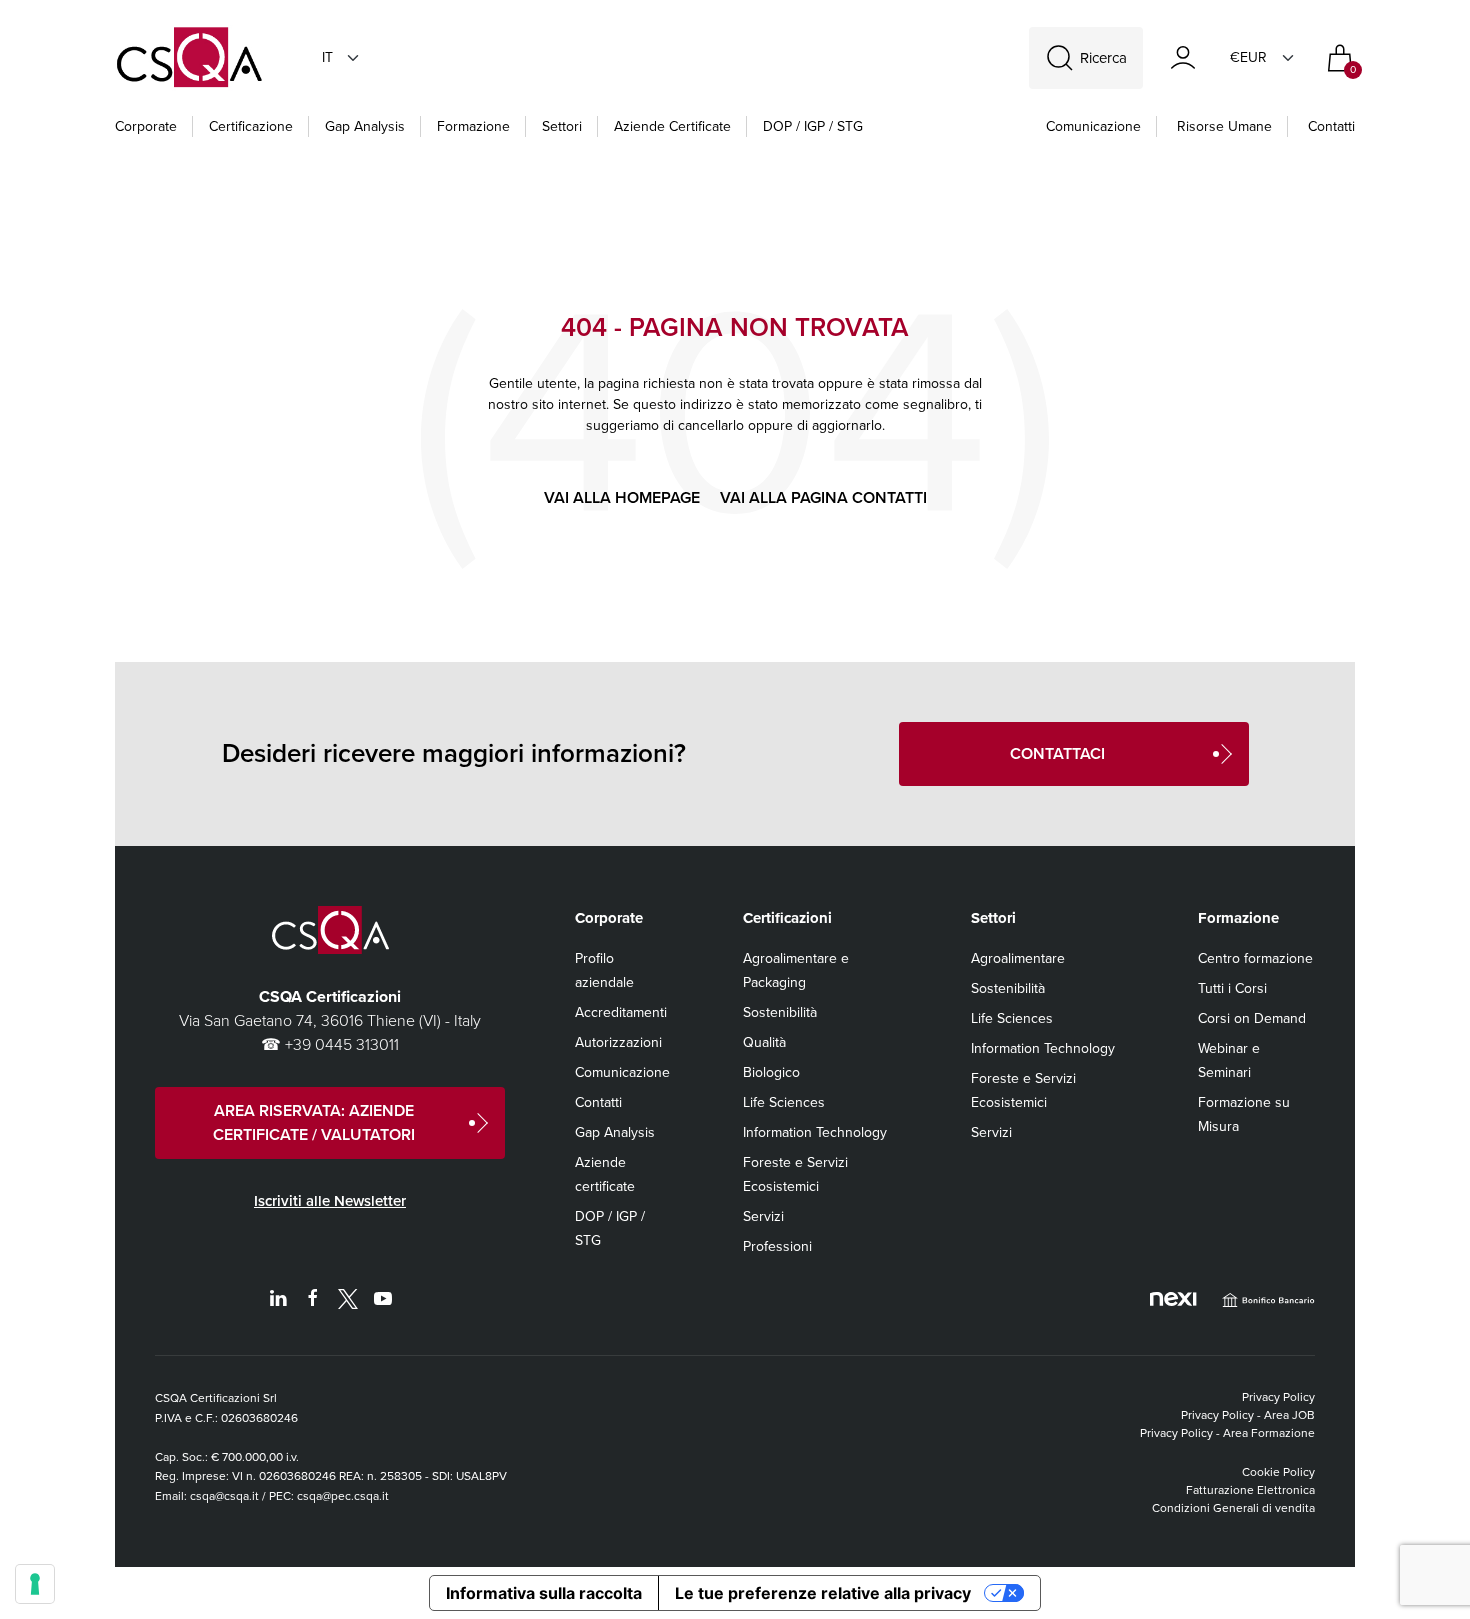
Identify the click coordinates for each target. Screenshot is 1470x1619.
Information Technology (815, 1132)
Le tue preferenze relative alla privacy (823, 1593)
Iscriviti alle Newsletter (330, 1201)
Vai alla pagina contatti (823, 497)
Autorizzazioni (618, 1042)
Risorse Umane (1224, 126)
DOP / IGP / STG (813, 126)
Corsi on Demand (1252, 1018)
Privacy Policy (1278, 1397)
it (327, 57)
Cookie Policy (1278, 1472)
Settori (562, 126)
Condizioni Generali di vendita (1233, 1508)
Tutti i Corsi (1232, 988)
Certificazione (251, 126)
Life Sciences (784, 1102)
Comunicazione (1093, 126)
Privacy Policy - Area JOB (1248, 1415)
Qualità (764, 1042)
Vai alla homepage (622, 497)
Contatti (1331, 126)
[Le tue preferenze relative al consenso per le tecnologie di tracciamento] (35, 1584)
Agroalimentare (1018, 958)
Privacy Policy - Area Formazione (1227, 1433)
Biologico (771, 1072)
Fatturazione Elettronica (1250, 1490)
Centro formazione (1255, 958)
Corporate (146, 126)
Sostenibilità (780, 1012)
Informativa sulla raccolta (544, 1593)
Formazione (473, 126)
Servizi (763, 1216)
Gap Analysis (365, 126)
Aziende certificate (672, 126)
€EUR (1248, 57)
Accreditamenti (621, 1012)
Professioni (777, 1246)
